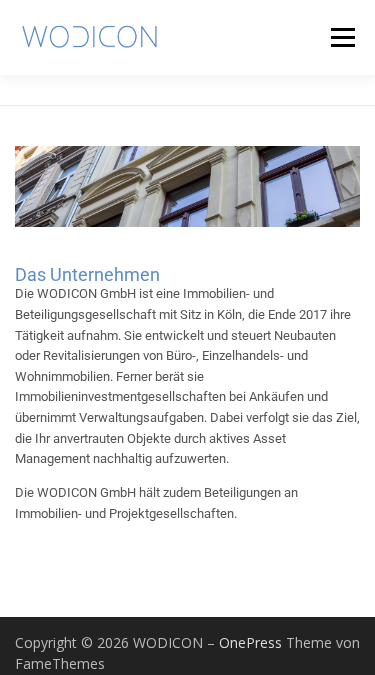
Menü (342, 37)
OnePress (250, 642)
